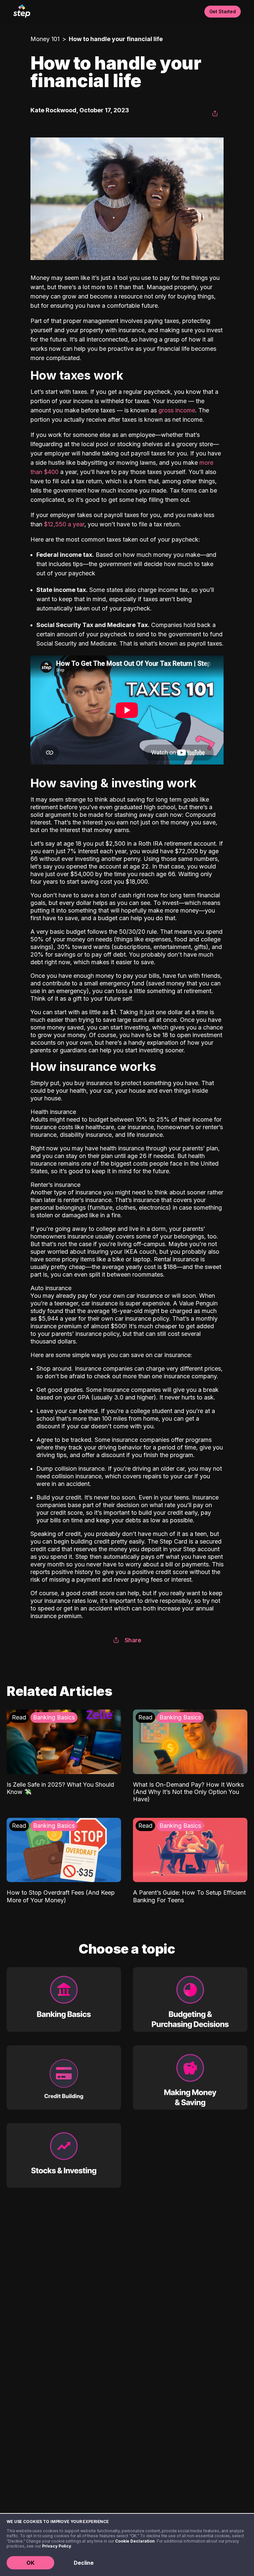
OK (30, 2563)
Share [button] (133, 1640)
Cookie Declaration (135, 2541)
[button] (215, 114)
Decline (84, 2563)
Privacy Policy (57, 2546)
